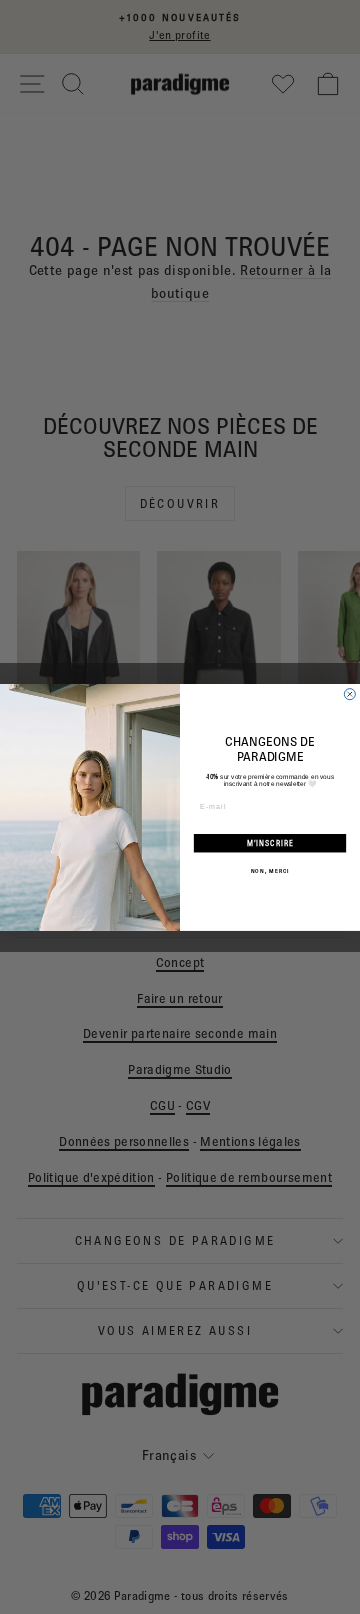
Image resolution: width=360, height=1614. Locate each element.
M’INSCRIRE (270, 843)
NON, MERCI (270, 870)
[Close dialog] (349, 693)
